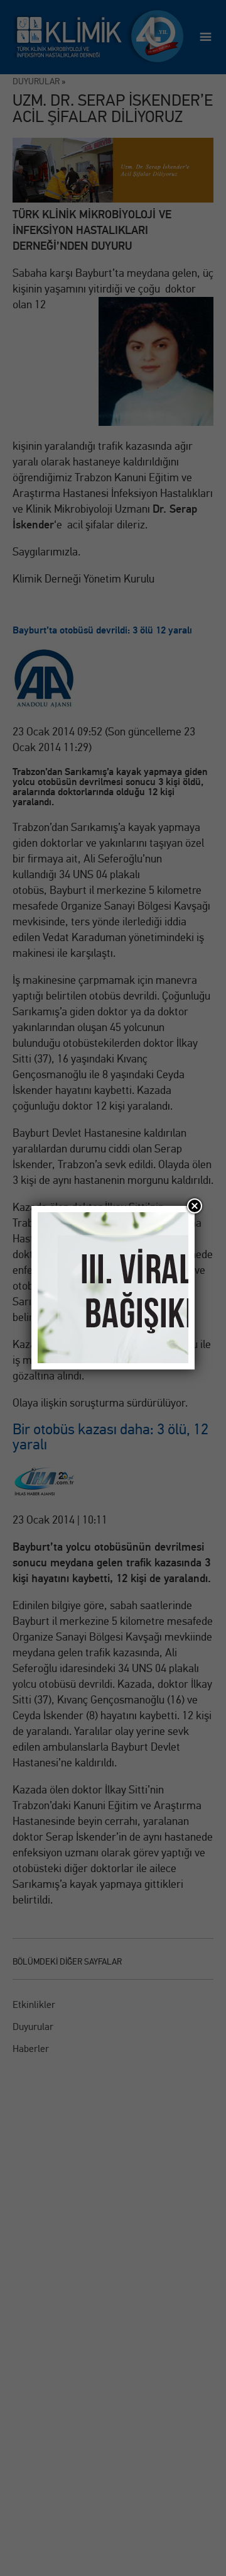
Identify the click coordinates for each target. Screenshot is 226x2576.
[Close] (195, 1206)
